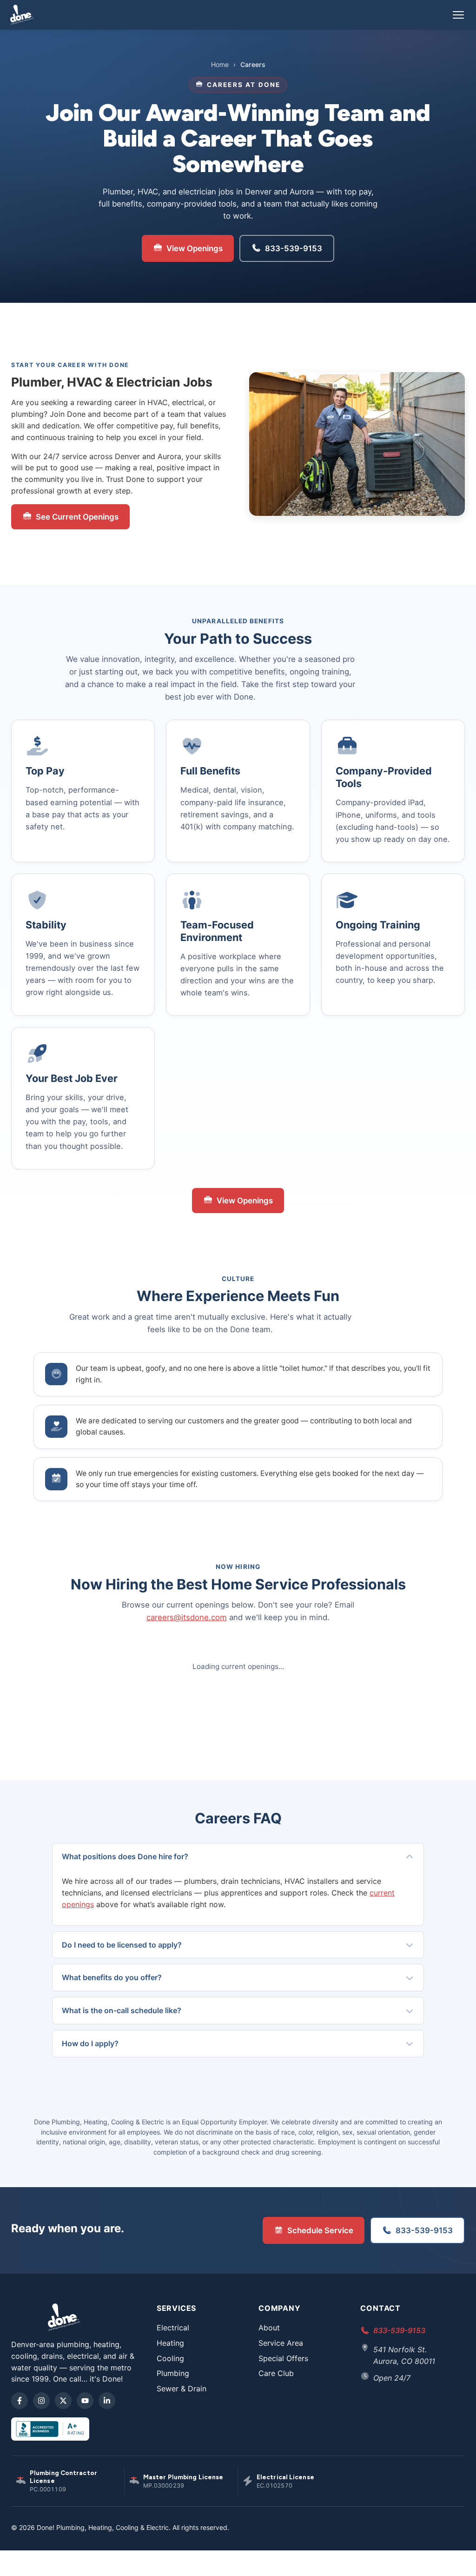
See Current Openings (77, 517)
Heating (170, 2343)
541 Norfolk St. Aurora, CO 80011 (404, 2355)
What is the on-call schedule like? (122, 2010)
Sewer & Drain (182, 2389)
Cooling (170, 2358)
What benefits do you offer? (112, 1977)
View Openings (195, 248)
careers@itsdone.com (187, 1617)
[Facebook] (20, 2401)
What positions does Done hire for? (125, 1856)
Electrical (173, 2328)
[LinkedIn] (107, 2401)
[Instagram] (41, 2401)
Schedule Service (320, 2230)
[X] (63, 2401)
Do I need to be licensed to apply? (122, 1945)
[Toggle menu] (458, 15)
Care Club (276, 2373)
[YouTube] (85, 2401)
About (269, 2328)
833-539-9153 (294, 248)
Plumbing (173, 2373)
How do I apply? (90, 2043)
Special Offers (283, 2358)
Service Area (281, 2343)
